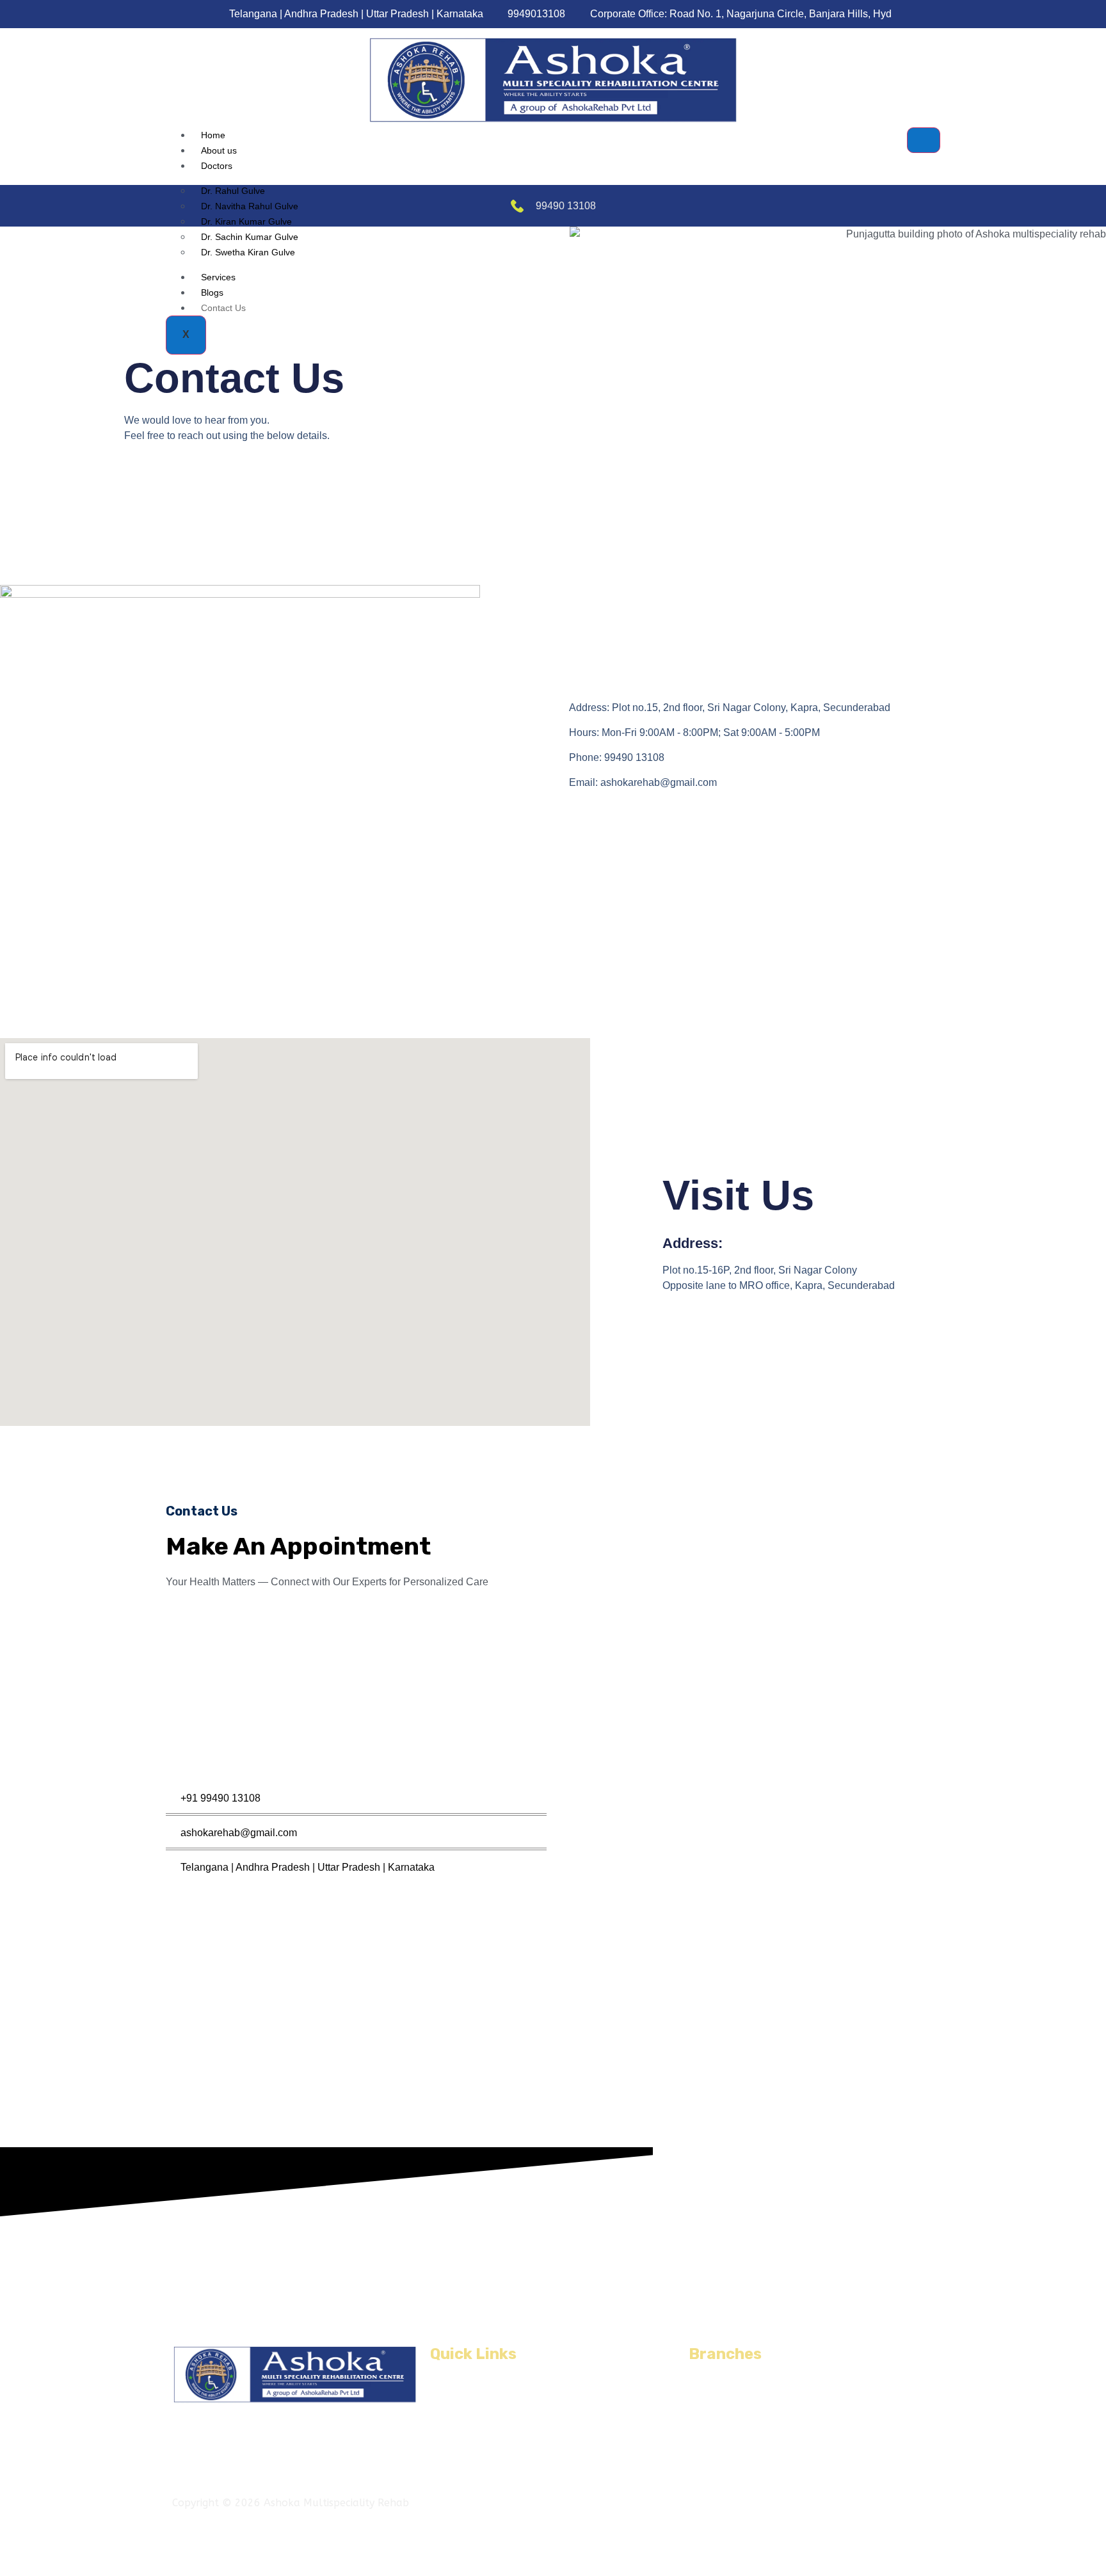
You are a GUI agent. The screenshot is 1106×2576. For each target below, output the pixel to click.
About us (219, 150)
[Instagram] (756, 2501)
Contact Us (223, 308)
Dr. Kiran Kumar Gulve (246, 221)
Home (213, 135)
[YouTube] (772, 2501)
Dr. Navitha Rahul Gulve (250, 206)
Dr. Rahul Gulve (233, 191)
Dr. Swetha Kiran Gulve (248, 252)
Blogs (212, 292)
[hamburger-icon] (924, 140)
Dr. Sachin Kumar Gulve (250, 237)
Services (218, 277)
